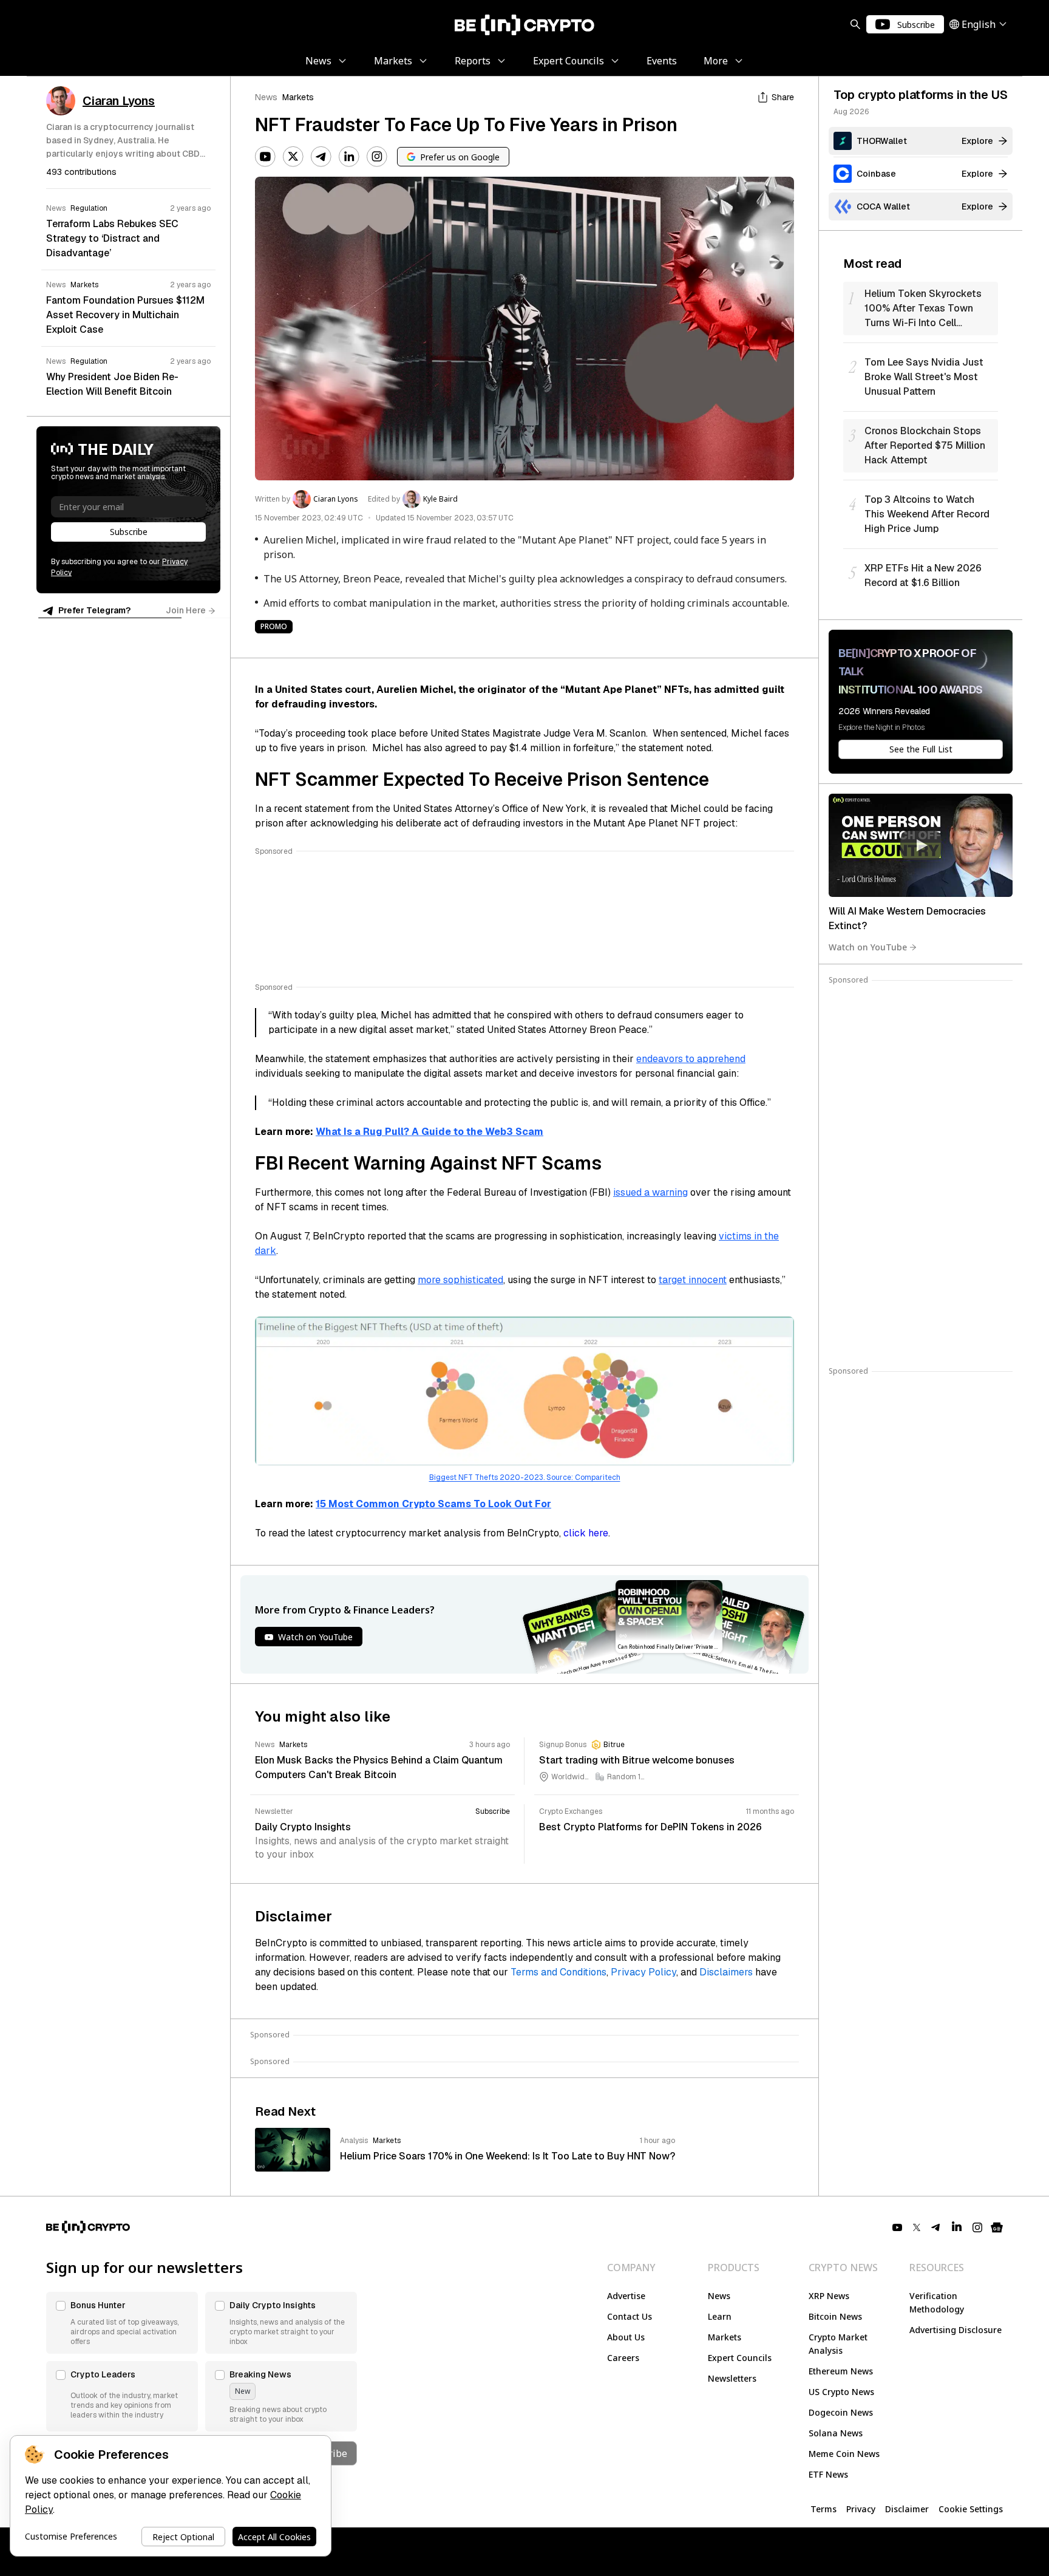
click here (586, 1533)
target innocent (693, 1280)
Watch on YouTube (868, 947)
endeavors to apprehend (691, 1059)
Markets (298, 97)
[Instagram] (377, 157)
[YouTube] (265, 157)
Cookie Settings (971, 2509)
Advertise (626, 2296)
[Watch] (921, 845)
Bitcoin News (835, 2316)
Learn (720, 2316)
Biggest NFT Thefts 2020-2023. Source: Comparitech (525, 1477)
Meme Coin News (844, 2454)
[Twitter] (293, 157)
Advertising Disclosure (956, 2330)
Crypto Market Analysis (838, 2344)
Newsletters (732, 2378)
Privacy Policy (643, 1972)
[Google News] (997, 2227)
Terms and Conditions (558, 1972)
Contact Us (630, 2316)
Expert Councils (740, 2358)
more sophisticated (460, 1280)
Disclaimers (726, 1972)
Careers (623, 2358)
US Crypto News (841, 2392)
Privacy (861, 2509)
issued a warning (650, 1192)
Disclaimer (907, 2509)
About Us (626, 2337)
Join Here (186, 610)
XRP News (829, 2296)
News (266, 97)
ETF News (828, 2474)
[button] (122, 2323)
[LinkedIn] (349, 157)
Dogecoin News (841, 2412)
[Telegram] (321, 157)
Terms (823, 2509)
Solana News (836, 2433)
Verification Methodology (937, 2302)
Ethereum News (841, 2371)
